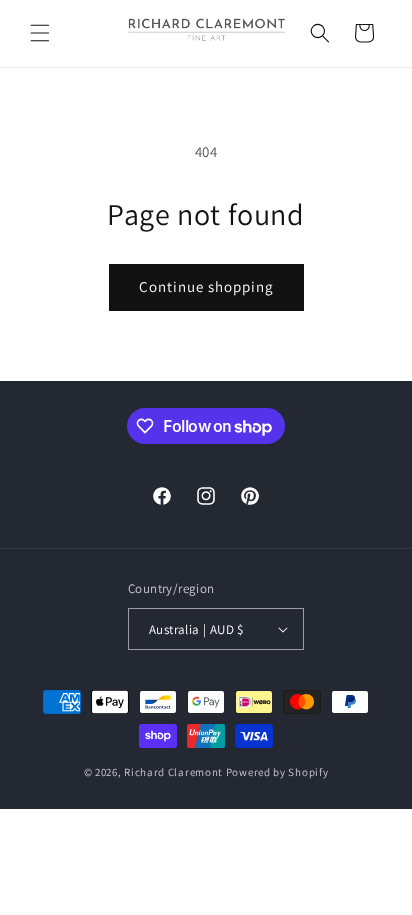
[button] (40, 33)
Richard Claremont (173, 772)
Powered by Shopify (277, 772)
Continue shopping (206, 286)
